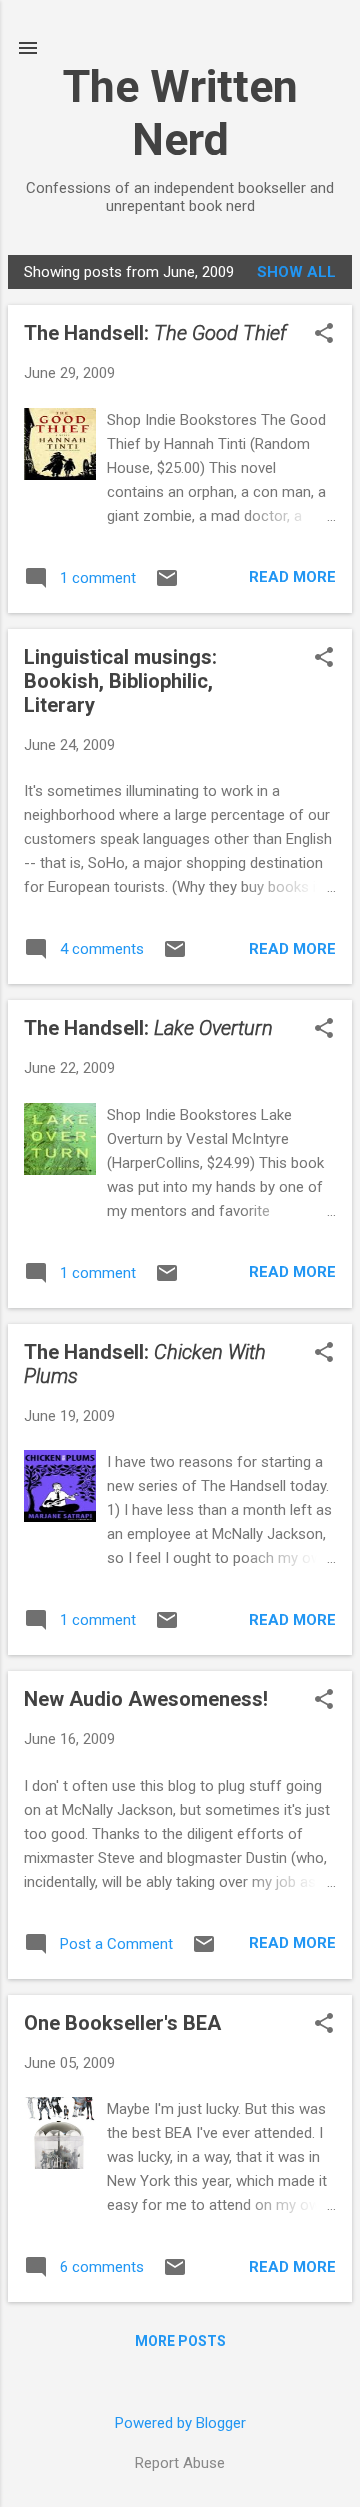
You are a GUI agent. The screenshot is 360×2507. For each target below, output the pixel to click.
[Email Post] (167, 585)
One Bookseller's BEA (122, 2023)
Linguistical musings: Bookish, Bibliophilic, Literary (120, 681)
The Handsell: (155, 333)
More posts (180, 2341)
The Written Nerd (180, 113)
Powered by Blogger (180, 2423)
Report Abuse (180, 2463)
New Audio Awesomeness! (146, 1699)
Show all (296, 272)
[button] (324, 335)
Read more (292, 577)
